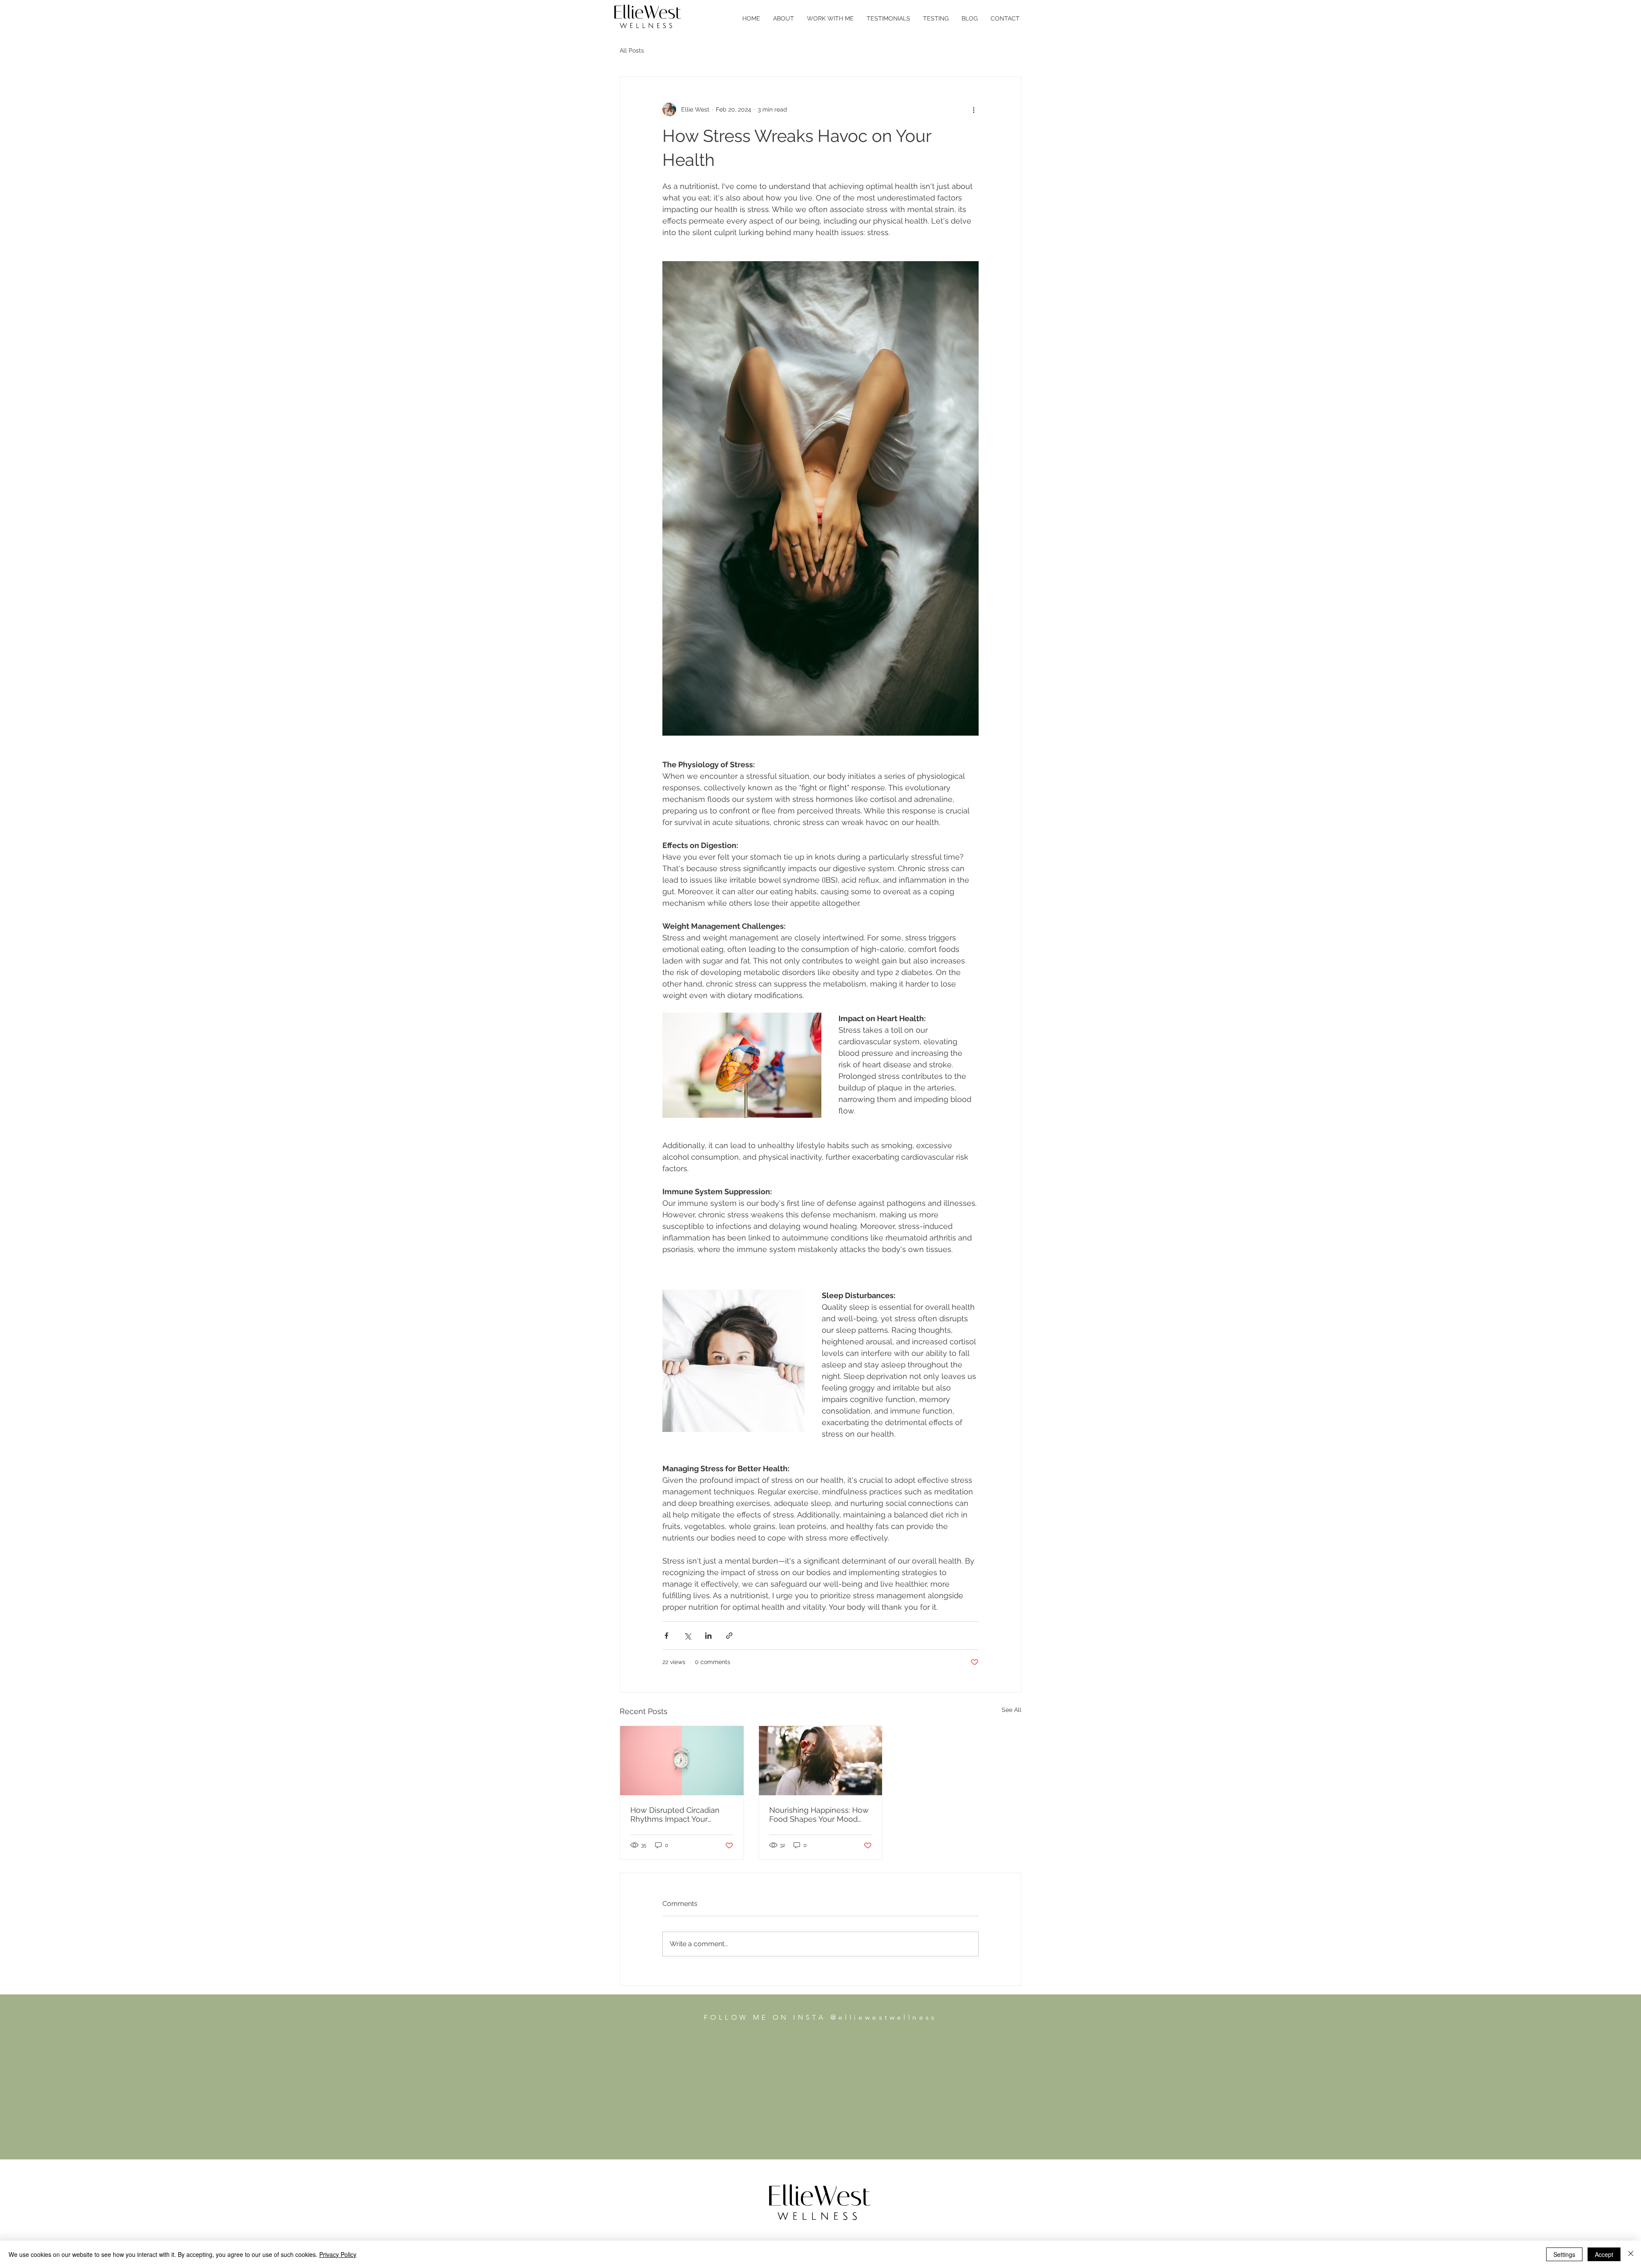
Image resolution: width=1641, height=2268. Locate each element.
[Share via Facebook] (666, 1636)
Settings (1564, 2254)
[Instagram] (834, 2133)
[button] (830, 18)
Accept (1604, 2254)
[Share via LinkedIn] (708, 1636)
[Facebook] (807, 2133)
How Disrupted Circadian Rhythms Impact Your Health (675, 1814)
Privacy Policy (797, 2145)
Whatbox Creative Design (912, 2145)
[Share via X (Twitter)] (687, 1636)
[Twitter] (820, 2133)
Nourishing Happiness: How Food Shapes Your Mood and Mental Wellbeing (819, 1814)
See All (1012, 1710)
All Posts (632, 50)
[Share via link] (729, 1636)
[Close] (1631, 2254)
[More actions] (973, 109)
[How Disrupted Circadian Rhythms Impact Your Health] (682, 1761)
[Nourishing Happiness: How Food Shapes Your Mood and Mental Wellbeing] (821, 1761)
